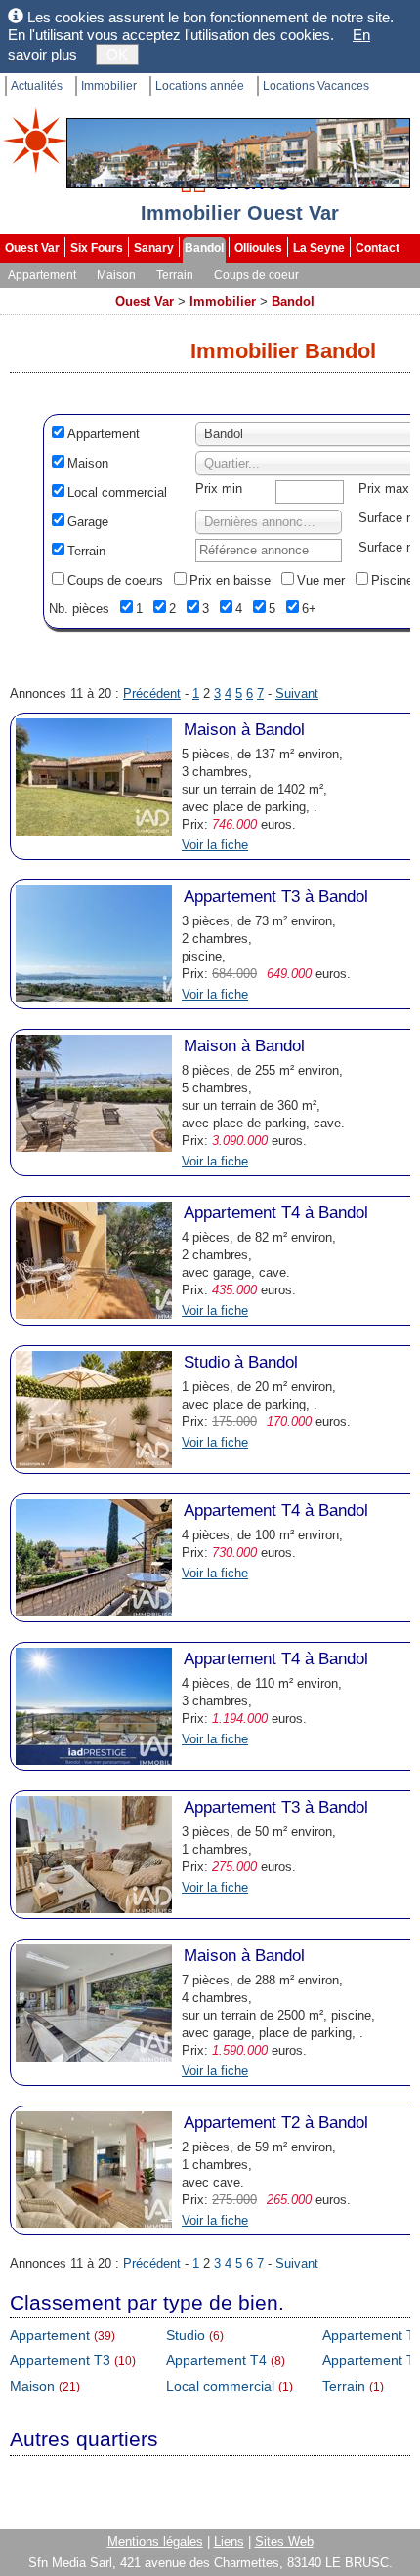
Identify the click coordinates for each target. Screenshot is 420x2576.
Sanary (154, 248)
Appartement (42, 275)
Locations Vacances (316, 86)
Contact (378, 248)
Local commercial (117, 492)
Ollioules (258, 248)
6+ (309, 609)
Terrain (175, 275)
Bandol (204, 248)
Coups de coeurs (115, 580)
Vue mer (321, 580)
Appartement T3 (60, 2360)
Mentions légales (155, 2541)
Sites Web (284, 2541)
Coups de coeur (256, 275)
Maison (116, 275)
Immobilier (109, 86)
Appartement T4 (216, 2360)
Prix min (219, 489)
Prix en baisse (230, 580)
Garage (88, 522)
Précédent (152, 694)
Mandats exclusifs (55, 295)
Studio (186, 2335)
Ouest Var (32, 248)
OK (117, 54)
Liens (229, 2541)
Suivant (297, 694)
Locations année (200, 86)
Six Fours (97, 248)
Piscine (392, 580)
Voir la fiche (215, 845)
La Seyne (319, 248)
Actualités (37, 86)
